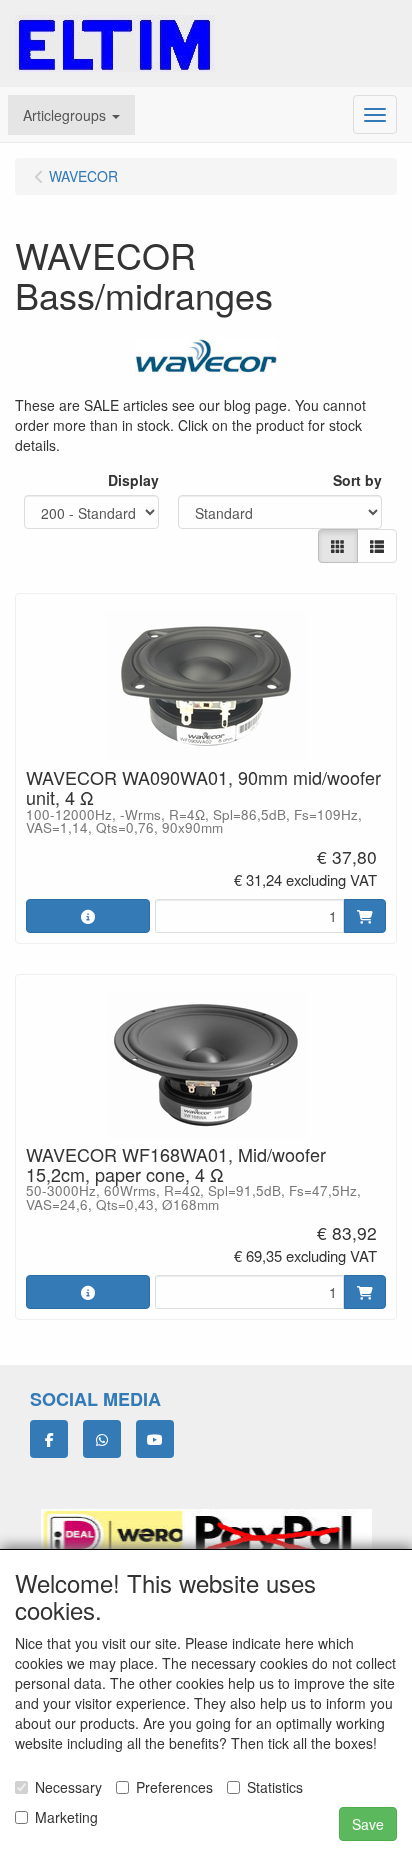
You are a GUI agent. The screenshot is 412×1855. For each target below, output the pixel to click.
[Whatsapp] (102, 1439)
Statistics (275, 1787)
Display (133, 480)
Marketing (66, 1817)
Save (368, 1824)
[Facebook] (49, 1439)
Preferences (174, 1787)
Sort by (357, 480)
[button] (71, 115)
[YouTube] (155, 1439)
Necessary (68, 1787)
